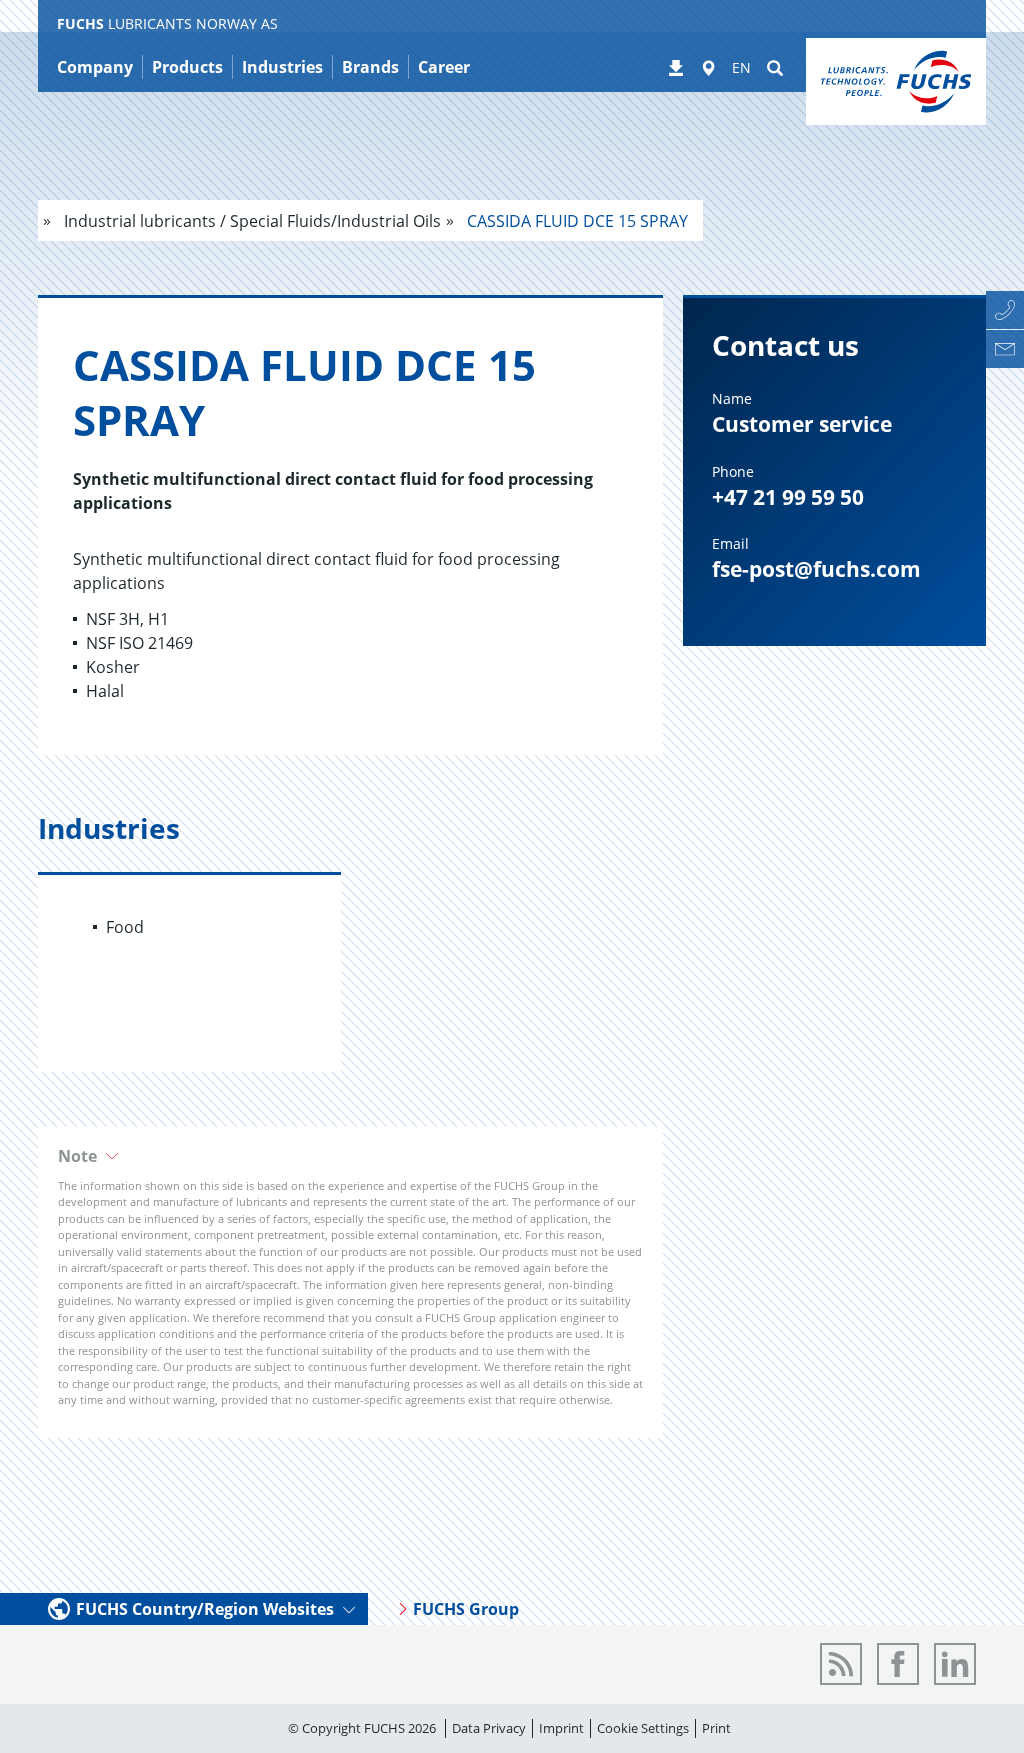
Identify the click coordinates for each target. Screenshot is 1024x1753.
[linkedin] (955, 1664)
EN (741, 67)
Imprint (561, 1728)
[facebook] (898, 1664)
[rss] (841, 1664)
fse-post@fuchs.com (816, 569)
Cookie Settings (643, 1728)
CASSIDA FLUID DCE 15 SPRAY (575, 221)
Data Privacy (489, 1728)
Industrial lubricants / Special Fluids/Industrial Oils (250, 221)
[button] (350, 1156)
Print (716, 1728)
